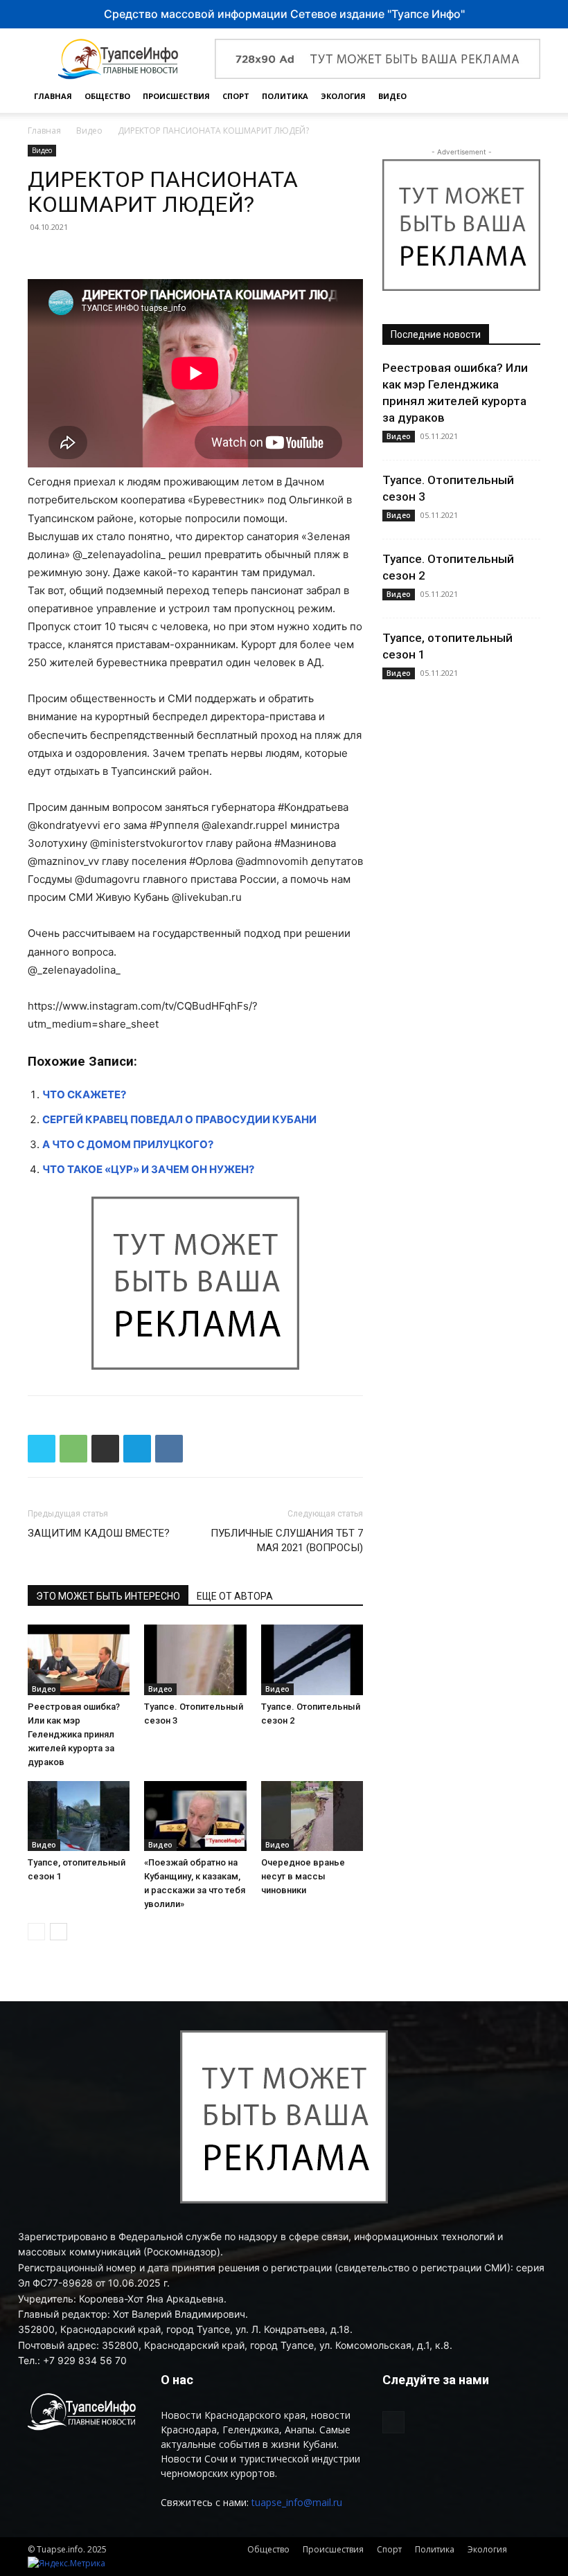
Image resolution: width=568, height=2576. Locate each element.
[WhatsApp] (73, 1449)
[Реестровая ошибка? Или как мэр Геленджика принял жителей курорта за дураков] (79, 1660)
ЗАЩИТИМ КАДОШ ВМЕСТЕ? (99, 1533)
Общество (107, 96)
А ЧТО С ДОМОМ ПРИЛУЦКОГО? (128, 1144)
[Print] (105, 1449)
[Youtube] (393, 2422)
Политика (285, 96)
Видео (392, 96)
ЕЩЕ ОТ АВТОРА (235, 1596)
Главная (53, 96)
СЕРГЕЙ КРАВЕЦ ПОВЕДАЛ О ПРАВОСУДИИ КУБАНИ (179, 1119)
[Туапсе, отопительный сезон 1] (79, 1816)
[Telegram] (137, 1449)
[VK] (169, 1449)
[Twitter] (42, 1449)
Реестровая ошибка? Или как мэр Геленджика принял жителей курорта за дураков (74, 1734)
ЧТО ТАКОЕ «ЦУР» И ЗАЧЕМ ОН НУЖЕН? (148, 1169)
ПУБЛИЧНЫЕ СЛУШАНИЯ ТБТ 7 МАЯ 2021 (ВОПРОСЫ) (287, 1540)
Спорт (236, 96)
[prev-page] (36, 1932)
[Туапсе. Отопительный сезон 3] (195, 1660)
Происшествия (176, 96)
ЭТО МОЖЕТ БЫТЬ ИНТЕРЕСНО (108, 1596)
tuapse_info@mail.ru (297, 2502)
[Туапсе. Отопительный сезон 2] (312, 1660)
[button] (524, 97)
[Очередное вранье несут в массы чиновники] (312, 1816)
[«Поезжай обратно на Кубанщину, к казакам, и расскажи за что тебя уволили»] (195, 1816)
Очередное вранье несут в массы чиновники (303, 1876)
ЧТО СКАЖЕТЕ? (84, 1094)
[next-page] (59, 1932)
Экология (343, 96)
